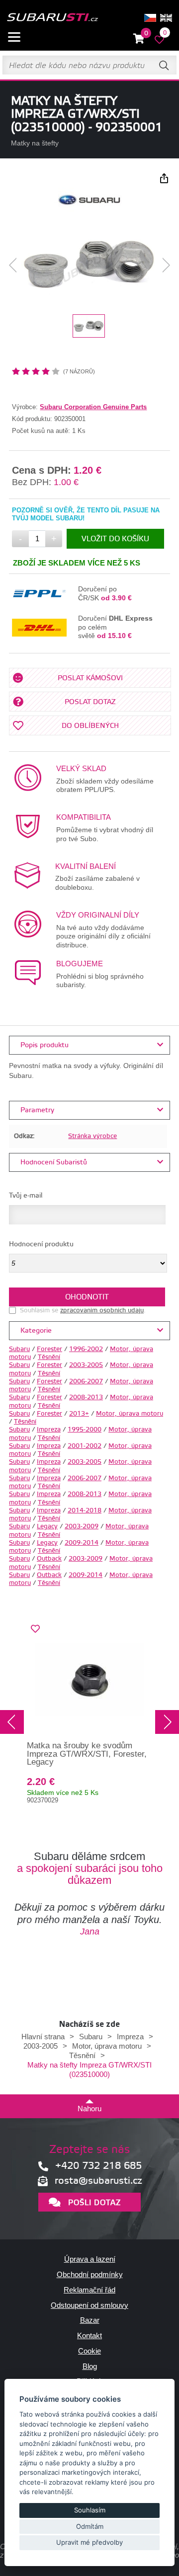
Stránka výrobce (92, 1136)
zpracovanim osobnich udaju (102, 1310)
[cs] (150, 18)
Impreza (49, 1430)
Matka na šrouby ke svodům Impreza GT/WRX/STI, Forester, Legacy (87, 1754)
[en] (166, 18)
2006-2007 (86, 1381)
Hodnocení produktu (41, 1244)
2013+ (79, 1414)
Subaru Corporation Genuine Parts (93, 407)
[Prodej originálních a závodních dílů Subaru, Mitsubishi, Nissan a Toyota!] (52, 18)
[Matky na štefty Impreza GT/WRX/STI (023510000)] (89, 265)
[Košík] (139, 39)
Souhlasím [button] (90, 2510)
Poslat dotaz (90, 702)
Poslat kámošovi (90, 678)
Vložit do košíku (115, 539)
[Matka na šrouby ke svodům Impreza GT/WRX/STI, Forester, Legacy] (89, 1679)
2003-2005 (86, 1365)
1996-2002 (86, 1349)
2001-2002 (85, 1446)
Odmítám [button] (90, 2526)
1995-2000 (85, 1430)
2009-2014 (82, 1543)
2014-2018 (85, 1510)
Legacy (47, 1526)
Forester (49, 1349)
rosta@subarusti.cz (98, 2181)
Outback (49, 1559)
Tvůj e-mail (26, 1196)
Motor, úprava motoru (130, 1414)
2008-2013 (86, 1397)
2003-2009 (82, 1526)
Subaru (19, 1349)
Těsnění (49, 1357)
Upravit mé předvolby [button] (89, 2542)
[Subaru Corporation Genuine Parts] (90, 209)
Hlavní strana (43, 2037)
